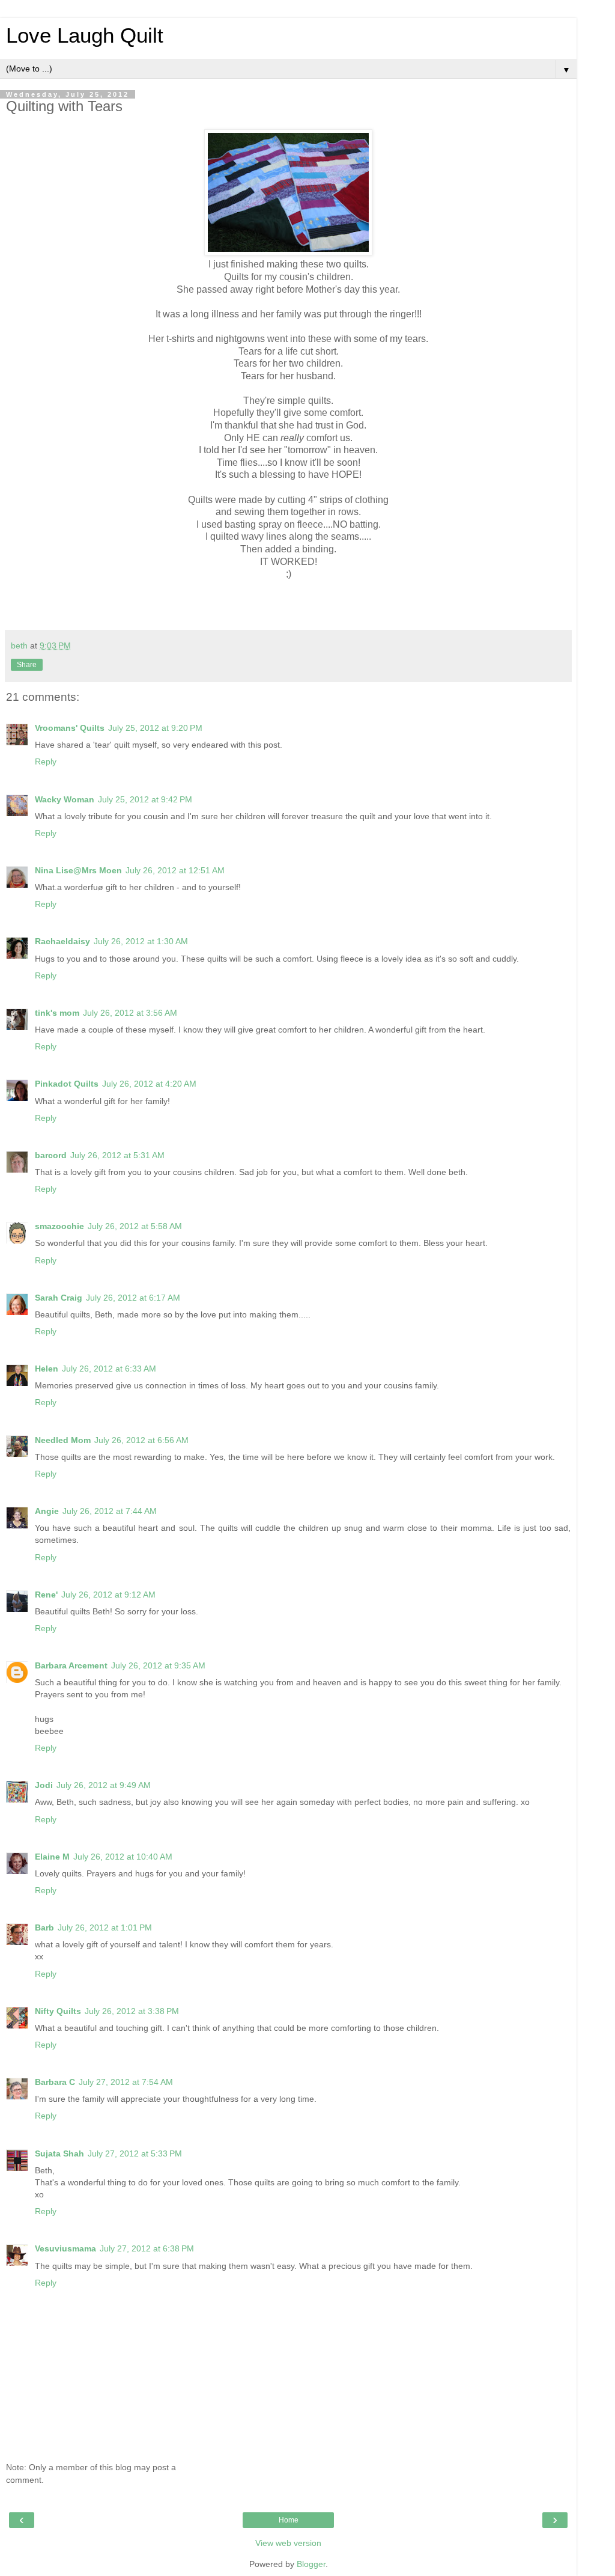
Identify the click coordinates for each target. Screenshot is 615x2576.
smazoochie (59, 1226)
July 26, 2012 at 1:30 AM (141, 941)
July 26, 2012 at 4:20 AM (149, 1084)
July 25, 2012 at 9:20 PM (155, 728)
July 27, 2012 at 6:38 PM (147, 2248)
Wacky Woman (65, 799)
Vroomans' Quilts (70, 728)
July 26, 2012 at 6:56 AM (141, 1440)
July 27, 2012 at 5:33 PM (135, 2153)
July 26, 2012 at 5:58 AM (135, 1226)
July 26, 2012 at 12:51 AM (175, 870)
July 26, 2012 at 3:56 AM (130, 1013)
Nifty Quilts (58, 2011)
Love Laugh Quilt (85, 35)
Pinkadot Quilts (67, 1084)
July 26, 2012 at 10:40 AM (123, 1857)
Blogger (311, 2564)
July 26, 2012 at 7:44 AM (110, 1511)
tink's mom (57, 1013)
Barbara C (55, 2082)
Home (289, 2520)
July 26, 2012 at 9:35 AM (158, 1665)
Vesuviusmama (65, 2248)
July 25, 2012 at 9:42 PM (145, 799)
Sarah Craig (59, 1298)
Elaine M (52, 1857)
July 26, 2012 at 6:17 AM (133, 1298)
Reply (46, 762)
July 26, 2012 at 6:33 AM (109, 1369)
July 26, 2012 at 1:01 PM (105, 1927)
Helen (47, 1369)
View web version (288, 2543)
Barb (44, 1927)
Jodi (44, 1785)
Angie (47, 1511)
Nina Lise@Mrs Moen (78, 870)
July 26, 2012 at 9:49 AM (104, 1785)
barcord (51, 1155)
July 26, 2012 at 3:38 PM (132, 2011)
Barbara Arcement (71, 1665)
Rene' (46, 1595)
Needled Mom (63, 1440)
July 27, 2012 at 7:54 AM (126, 2082)
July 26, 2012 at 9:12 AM (108, 1595)
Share (27, 665)
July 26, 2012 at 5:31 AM (117, 1155)
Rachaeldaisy (62, 941)
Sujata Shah (59, 2153)
